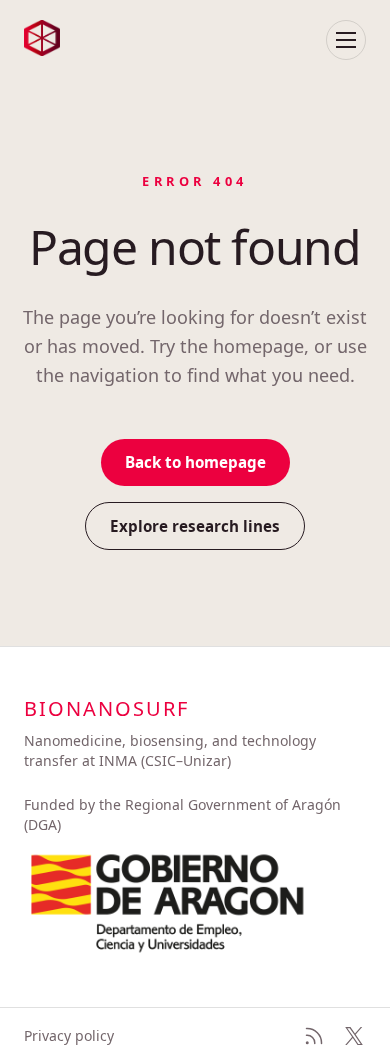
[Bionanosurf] (42, 38)
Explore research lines (195, 526)
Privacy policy (69, 1035)
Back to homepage (195, 462)
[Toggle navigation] (346, 40)
